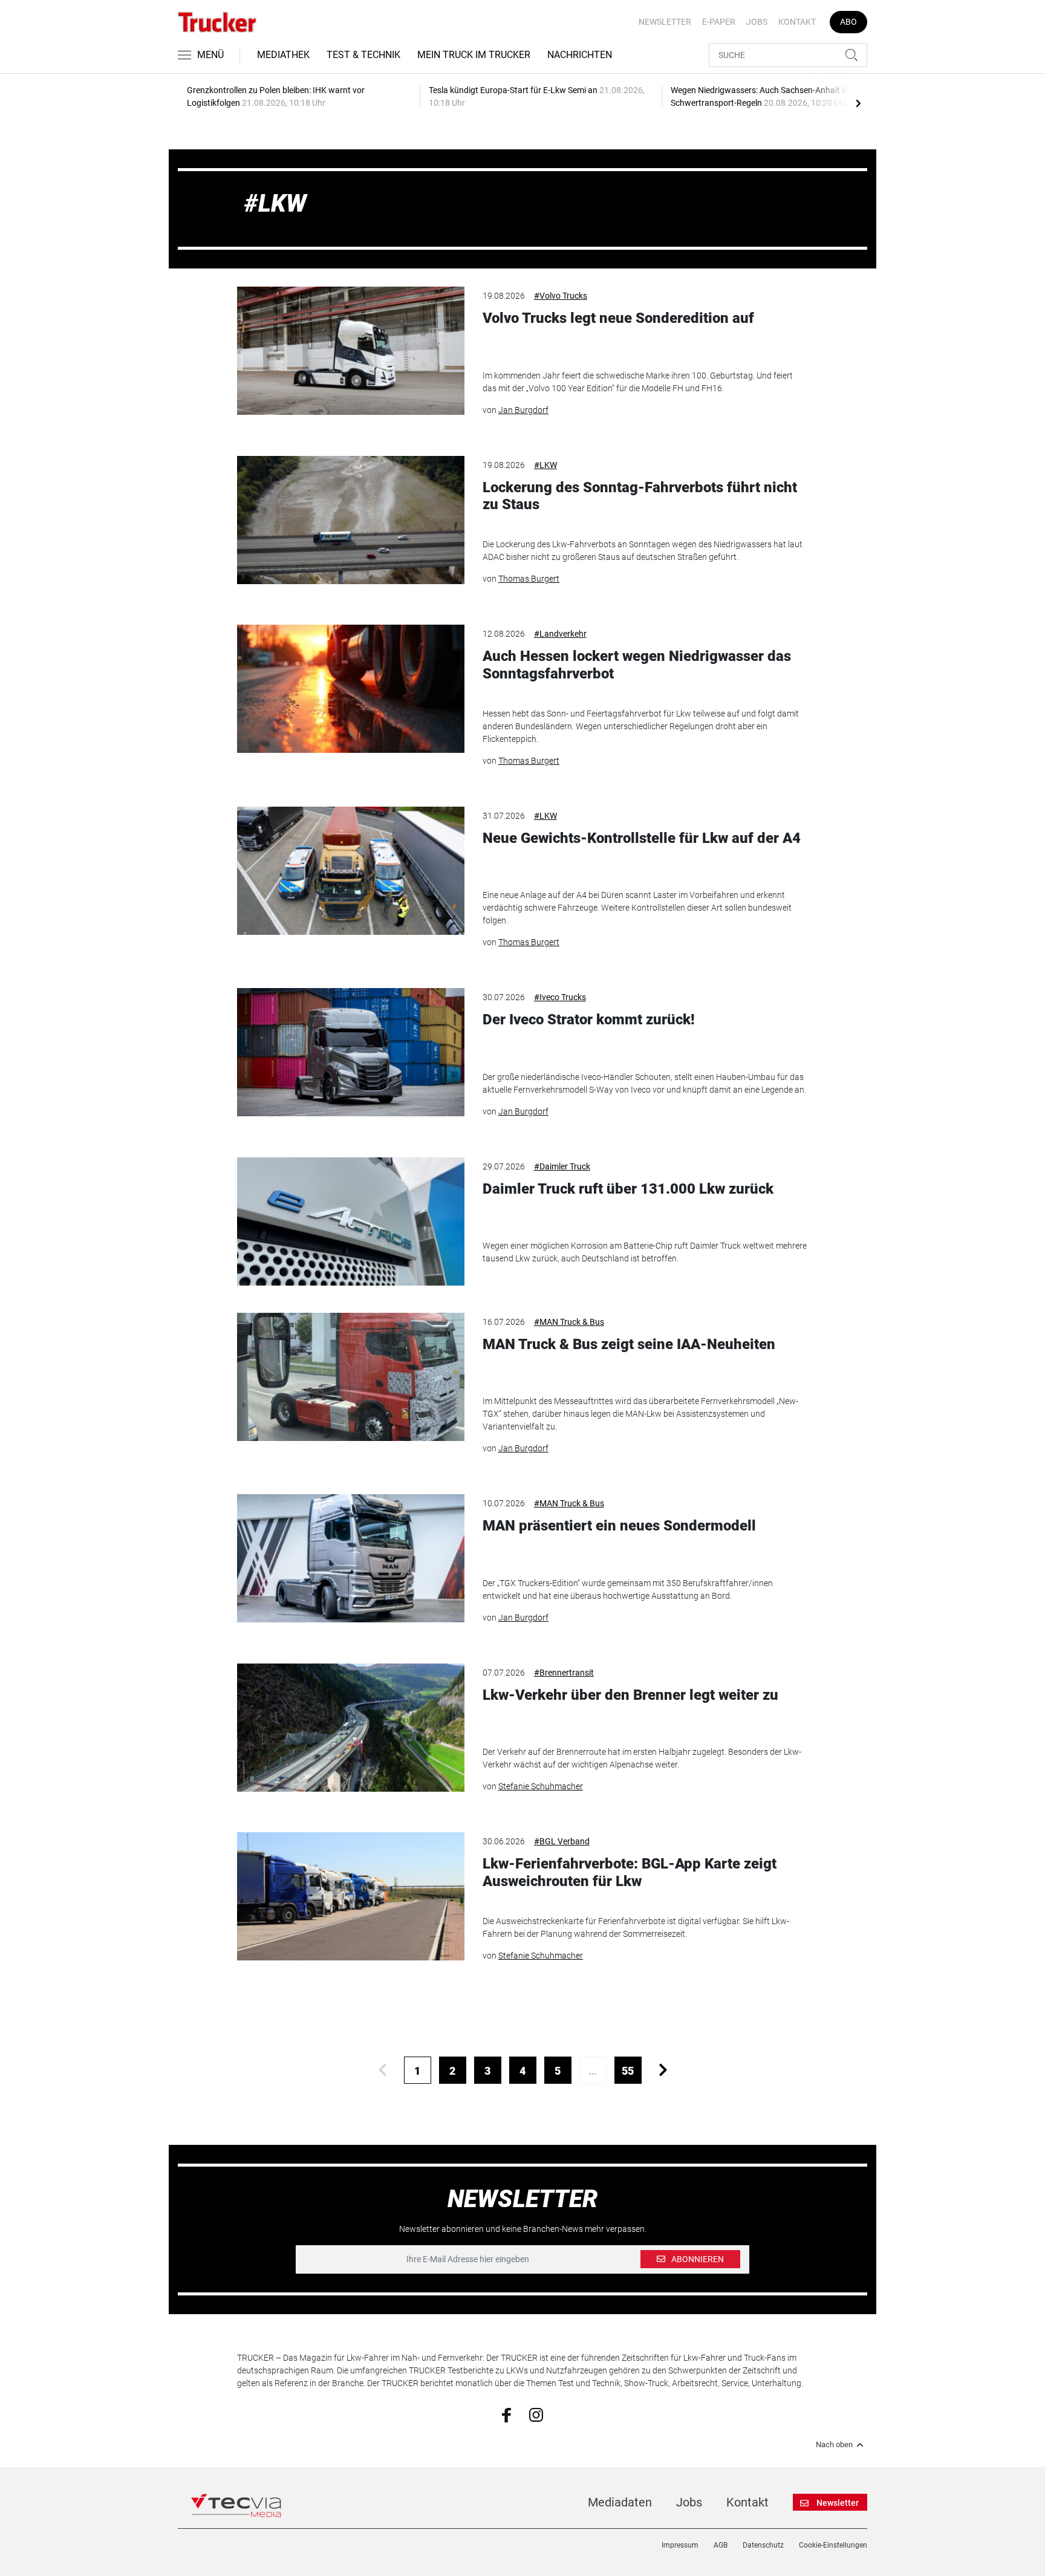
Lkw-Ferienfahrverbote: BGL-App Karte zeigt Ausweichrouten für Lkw (630, 1872)
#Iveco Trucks (560, 997)
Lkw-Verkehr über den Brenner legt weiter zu (630, 1695)
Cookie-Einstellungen (833, 2545)
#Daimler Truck (562, 1166)
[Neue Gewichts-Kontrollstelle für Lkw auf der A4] (351, 871)
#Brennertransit (564, 1673)
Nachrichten (580, 55)
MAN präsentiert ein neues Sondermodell (619, 1526)
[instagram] (536, 2414)
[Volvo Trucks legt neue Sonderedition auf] (351, 351)
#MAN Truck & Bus (569, 1322)
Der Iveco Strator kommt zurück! (589, 1020)
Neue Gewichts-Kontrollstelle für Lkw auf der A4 (642, 838)
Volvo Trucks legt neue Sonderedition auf (618, 318)
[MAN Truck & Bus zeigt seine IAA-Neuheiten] (351, 1377)
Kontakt (797, 22)
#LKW (545, 465)
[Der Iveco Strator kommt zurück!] (351, 1052)
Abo (848, 22)
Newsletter (665, 22)
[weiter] (663, 2070)
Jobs (757, 22)
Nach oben (834, 2445)
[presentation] (858, 103)
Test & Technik (363, 55)
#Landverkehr (560, 634)
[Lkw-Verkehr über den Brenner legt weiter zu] (351, 1728)
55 (628, 2071)
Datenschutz (763, 2545)
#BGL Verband (562, 1841)
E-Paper (719, 22)
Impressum (680, 2545)
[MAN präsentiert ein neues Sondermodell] (351, 1558)
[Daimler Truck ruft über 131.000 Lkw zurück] (351, 1221)
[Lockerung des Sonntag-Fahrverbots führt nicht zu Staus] (351, 520)
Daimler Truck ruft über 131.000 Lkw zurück (628, 1189)
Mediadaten (620, 2502)
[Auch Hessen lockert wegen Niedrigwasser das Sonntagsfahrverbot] (351, 689)
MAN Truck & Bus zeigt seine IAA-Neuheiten (629, 1344)
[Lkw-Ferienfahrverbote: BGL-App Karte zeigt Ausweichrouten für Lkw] (351, 1896)
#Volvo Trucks (561, 296)
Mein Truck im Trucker (474, 55)
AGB (721, 2545)
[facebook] (506, 2414)
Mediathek (283, 55)
